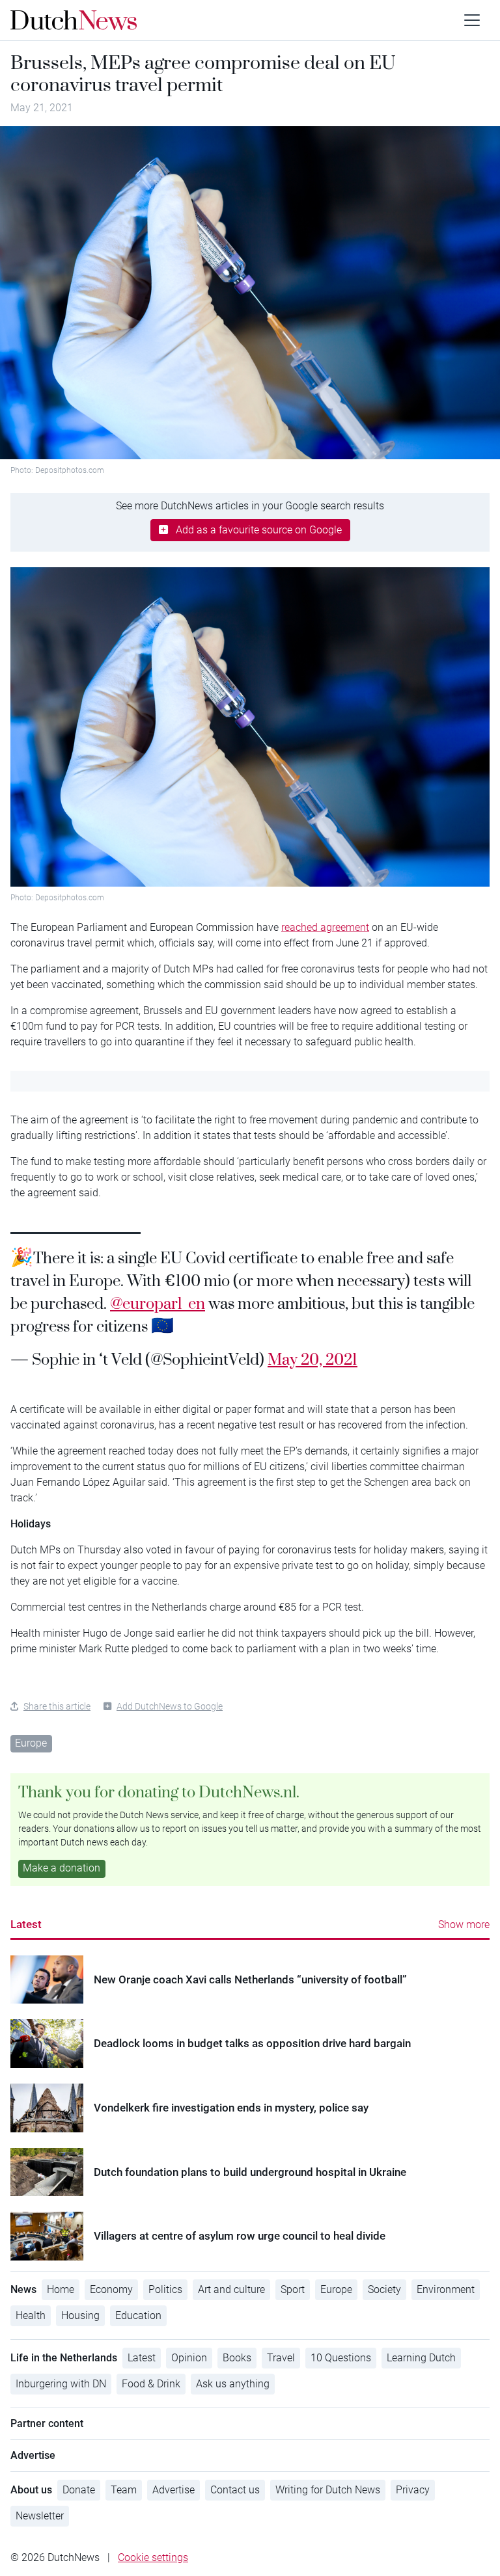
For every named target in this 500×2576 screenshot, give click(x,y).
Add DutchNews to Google (170, 1706)
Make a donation (62, 1868)
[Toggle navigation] (472, 20)
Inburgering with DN (61, 2384)
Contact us (235, 2490)
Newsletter (40, 2516)
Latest (26, 1924)
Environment (446, 2289)
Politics (165, 2289)
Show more (464, 1925)
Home (61, 2289)
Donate (79, 2490)
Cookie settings (153, 2557)
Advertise (174, 2490)
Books (237, 2358)
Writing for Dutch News (328, 2490)
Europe (31, 1743)
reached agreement (325, 927)
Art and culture (231, 2289)
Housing (80, 2315)
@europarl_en (158, 1303)
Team (124, 2490)
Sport (293, 2289)
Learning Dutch (421, 2358)
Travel (281, 2358)
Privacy (413, 2490)
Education (138, 2315)
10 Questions (341, 2358)
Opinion (189, 2358)
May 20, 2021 (312, 1359)
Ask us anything (233, 2384)
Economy (111, 2289)
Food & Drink (151, 2384)
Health (31, 2315)
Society (384, 2289)
